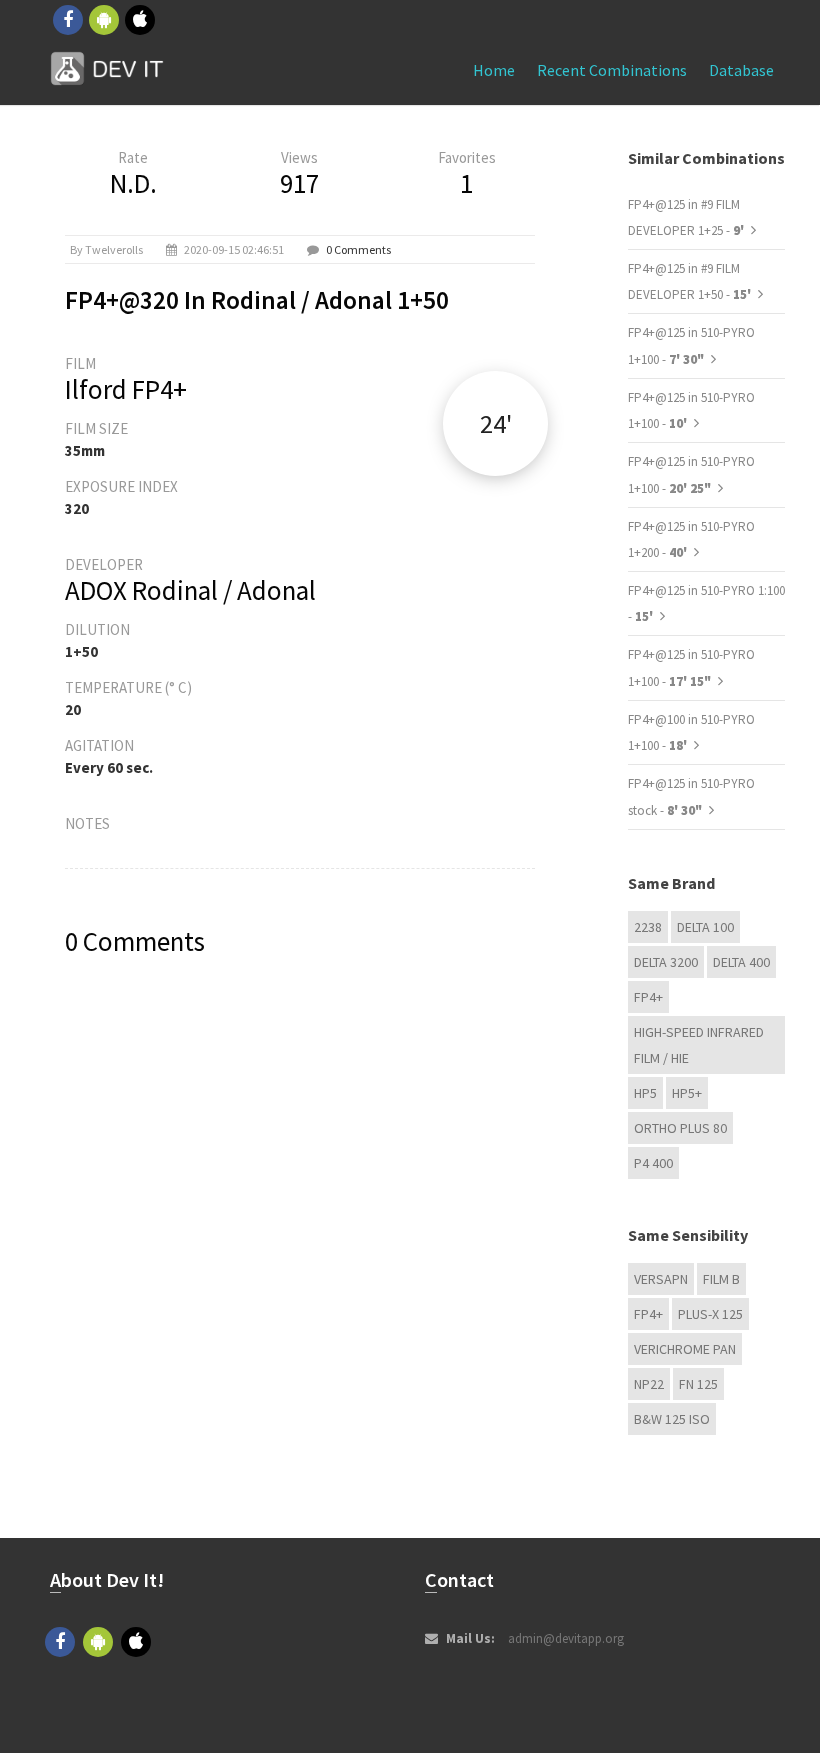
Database (741, 70)
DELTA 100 (705, 927)
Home (494, 70)
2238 (648, 927)
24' (496, 423)
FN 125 (698, 1384)
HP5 (645, 1093)
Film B (721, 1279)
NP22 (649, 1384)
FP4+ (648, 997)
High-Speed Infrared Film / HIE (699, 1045)
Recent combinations (612, 70)
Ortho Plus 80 (680, 1128)
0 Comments (358, 249)
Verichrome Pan (685, 1349)
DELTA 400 (741, 962)
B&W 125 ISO (672, 1419)
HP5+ (687, 1093)
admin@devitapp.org (566, 1638)
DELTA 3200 (666, 962)
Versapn (661, 1279)
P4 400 (653, 1163)
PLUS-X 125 (710, 1314)
